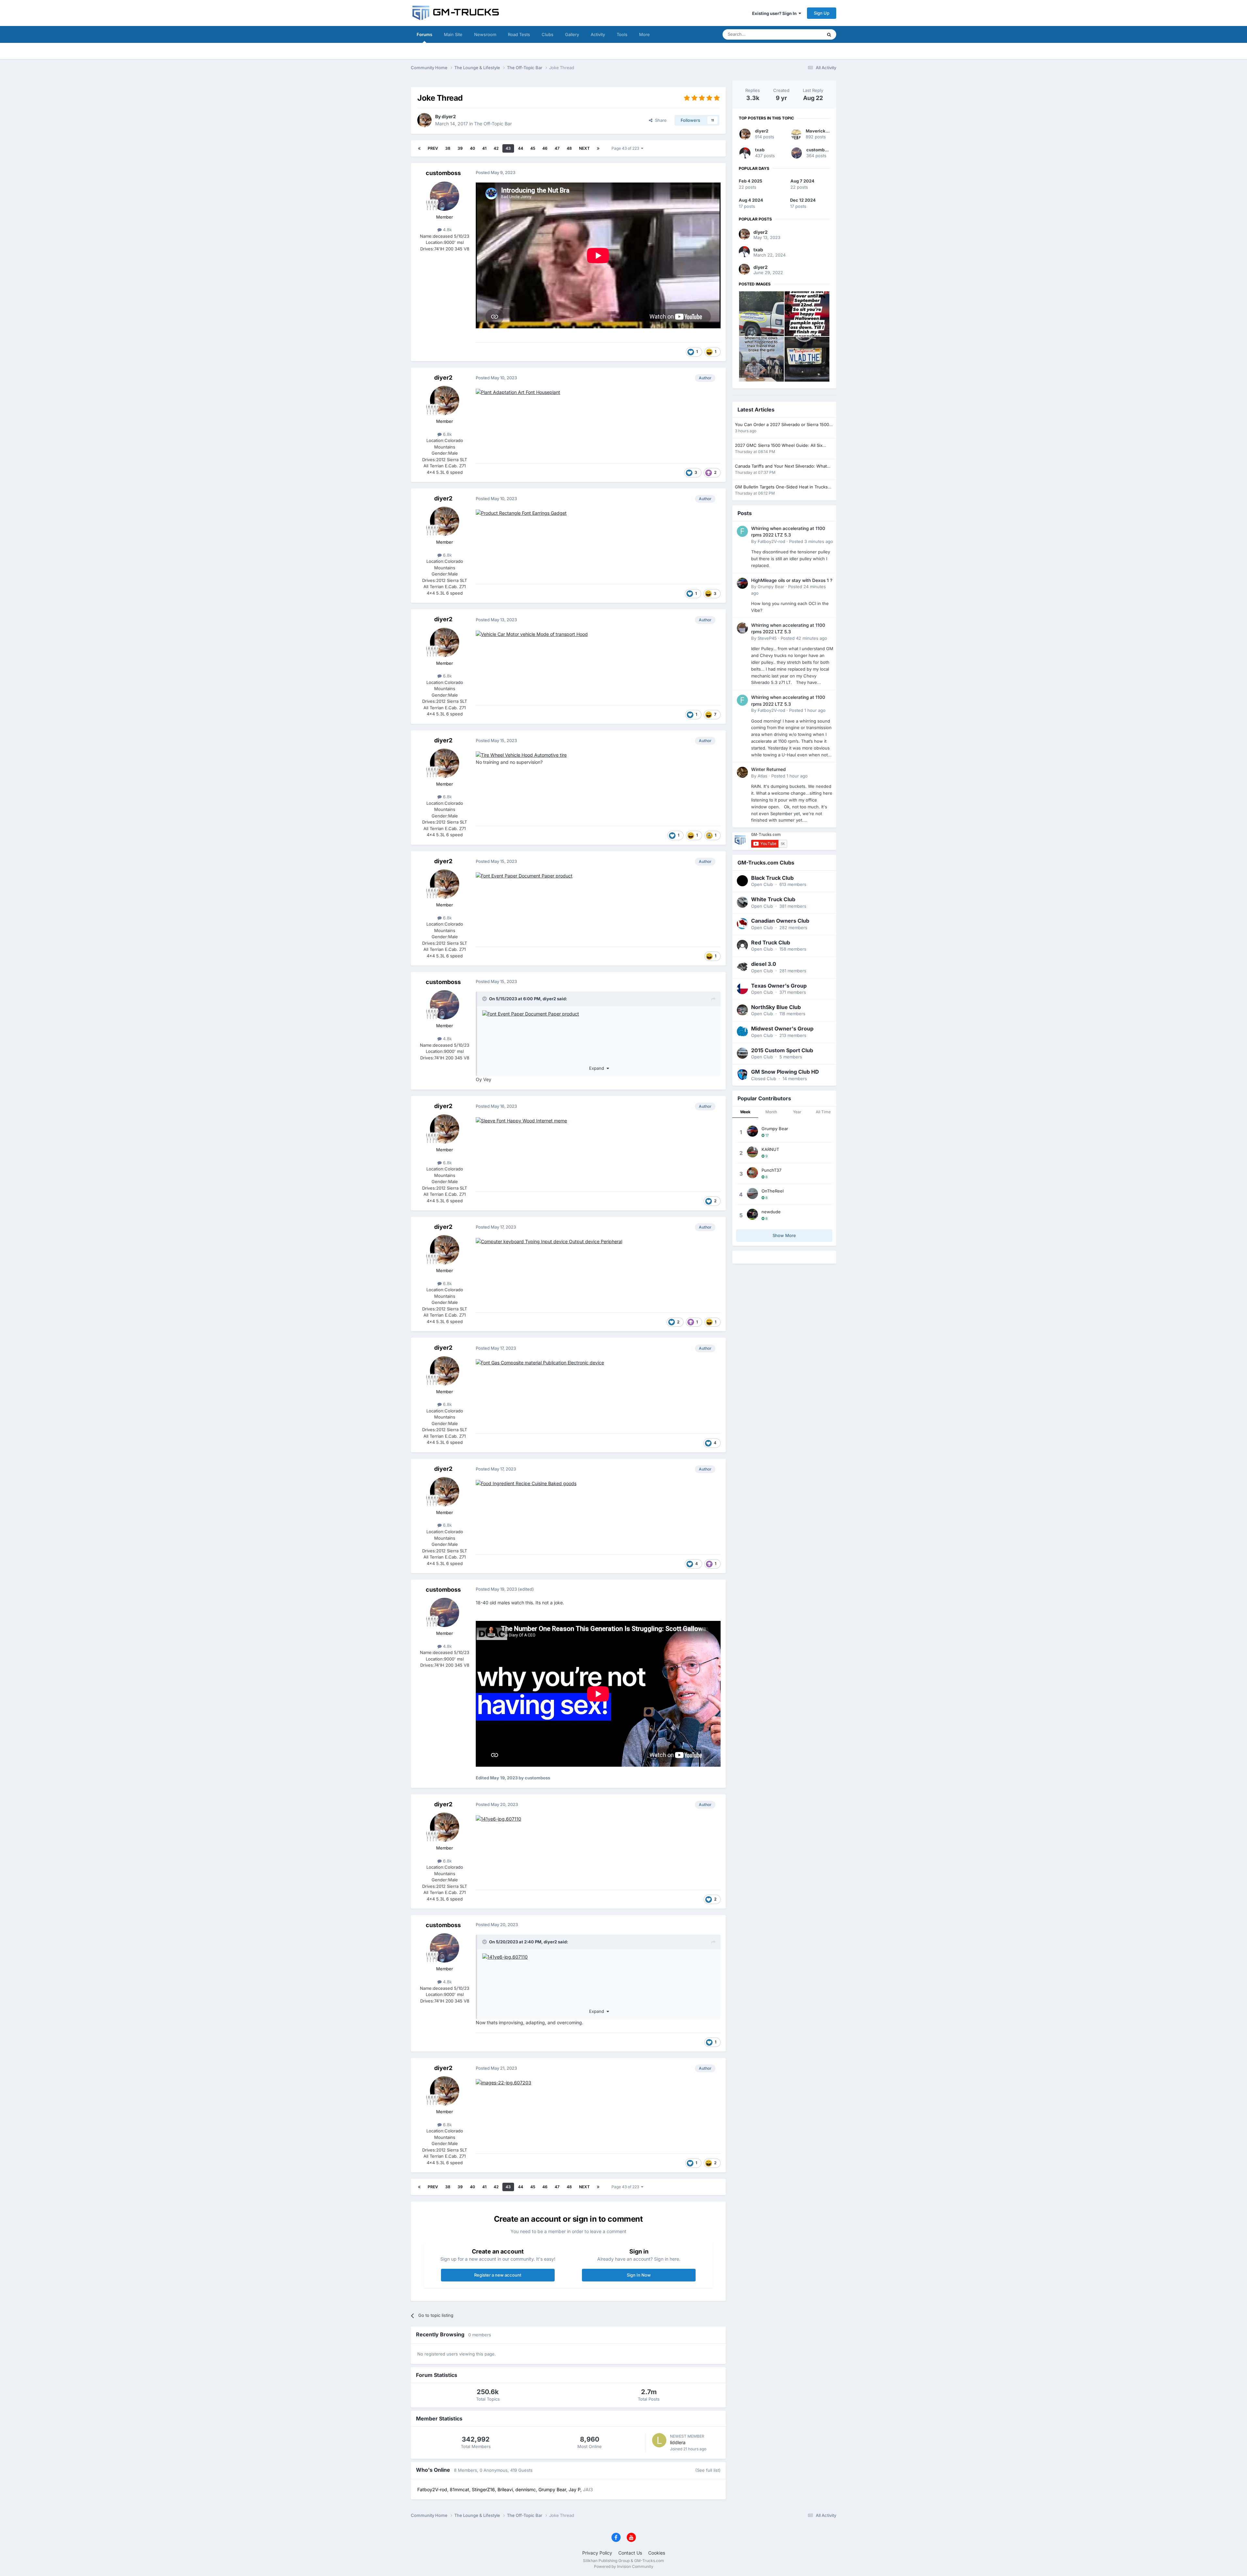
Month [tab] (771, 1112)
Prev (433, 148)
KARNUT (770, 1149)
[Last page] (598, 148)
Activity (598, 34)
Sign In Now (639, 2275)
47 (557, 148)
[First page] (419, 148)
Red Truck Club (771, 942)
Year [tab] (797, 1112)
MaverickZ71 (819, 131)
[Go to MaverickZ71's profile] (796, 134)
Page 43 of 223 (626, 148)
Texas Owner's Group (779, 986)
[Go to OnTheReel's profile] (752, 1193)
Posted (811, 541)
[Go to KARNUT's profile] (752, 1152)
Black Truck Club (772, 878)
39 (460, 148)
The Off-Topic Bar (493, 124)
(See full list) (708, 2470)
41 (484, 148)
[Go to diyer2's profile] (424, 120)
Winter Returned (768, 769)
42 (496, 148)
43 (508, 148)
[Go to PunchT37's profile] (752, 1173)
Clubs (548, 34)
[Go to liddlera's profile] (659, 2440)
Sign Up (822, 13)
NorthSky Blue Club (776, 1007)
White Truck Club (773, 899)
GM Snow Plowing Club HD (785, 1072)
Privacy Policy (597, 2553)
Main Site (453, 34)
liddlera (678, 2442)
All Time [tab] (823, 1112)
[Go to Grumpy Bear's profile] (742, 583)
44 (521, 148)
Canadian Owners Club (780, 921)
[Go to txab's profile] (745, 153)
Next (584, 148)
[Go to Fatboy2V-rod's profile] (742, 531)
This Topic (804, 34)
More (644, 34)
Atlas (762, 776)
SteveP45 (767, 638)
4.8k (447, 230)
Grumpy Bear (771, 587)
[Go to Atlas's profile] (742, 772)
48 (569, 148)
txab (760, 150)
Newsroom (485, 34)
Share (660, 120)
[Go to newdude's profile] (752, 1214)
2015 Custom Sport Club (782, 1050)
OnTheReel (773, 1191)
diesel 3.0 (764, 964)
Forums (424, 34)
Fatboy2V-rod (771, 541)
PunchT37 (771, 1170)
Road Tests (519, 34)
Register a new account (498, 2275)
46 (545, 148)
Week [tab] (745, 1112)
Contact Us (630, 2553)
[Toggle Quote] (485, 999)
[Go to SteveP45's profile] (742, 628)
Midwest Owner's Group (782, 1029)
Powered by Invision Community (624, 2566)
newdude (771, 1212)
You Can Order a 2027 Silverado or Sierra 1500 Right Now (782, 425)
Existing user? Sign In (775, 13)
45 (533, 148)
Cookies (657, 2553)
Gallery (572, 34)
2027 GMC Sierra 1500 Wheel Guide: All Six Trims (779, 446)
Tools (622, 34)
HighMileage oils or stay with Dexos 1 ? (792, 580)
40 (472, 148)
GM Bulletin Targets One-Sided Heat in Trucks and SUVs (781, 487)
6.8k (447, 434)
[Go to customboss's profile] (445, 196)
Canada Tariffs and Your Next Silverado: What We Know (781, 467)
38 (448, 148)
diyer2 (449, 116)
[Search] (829, 34)
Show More (784, 1235)
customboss (443, 173)
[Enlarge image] (518, 392)
